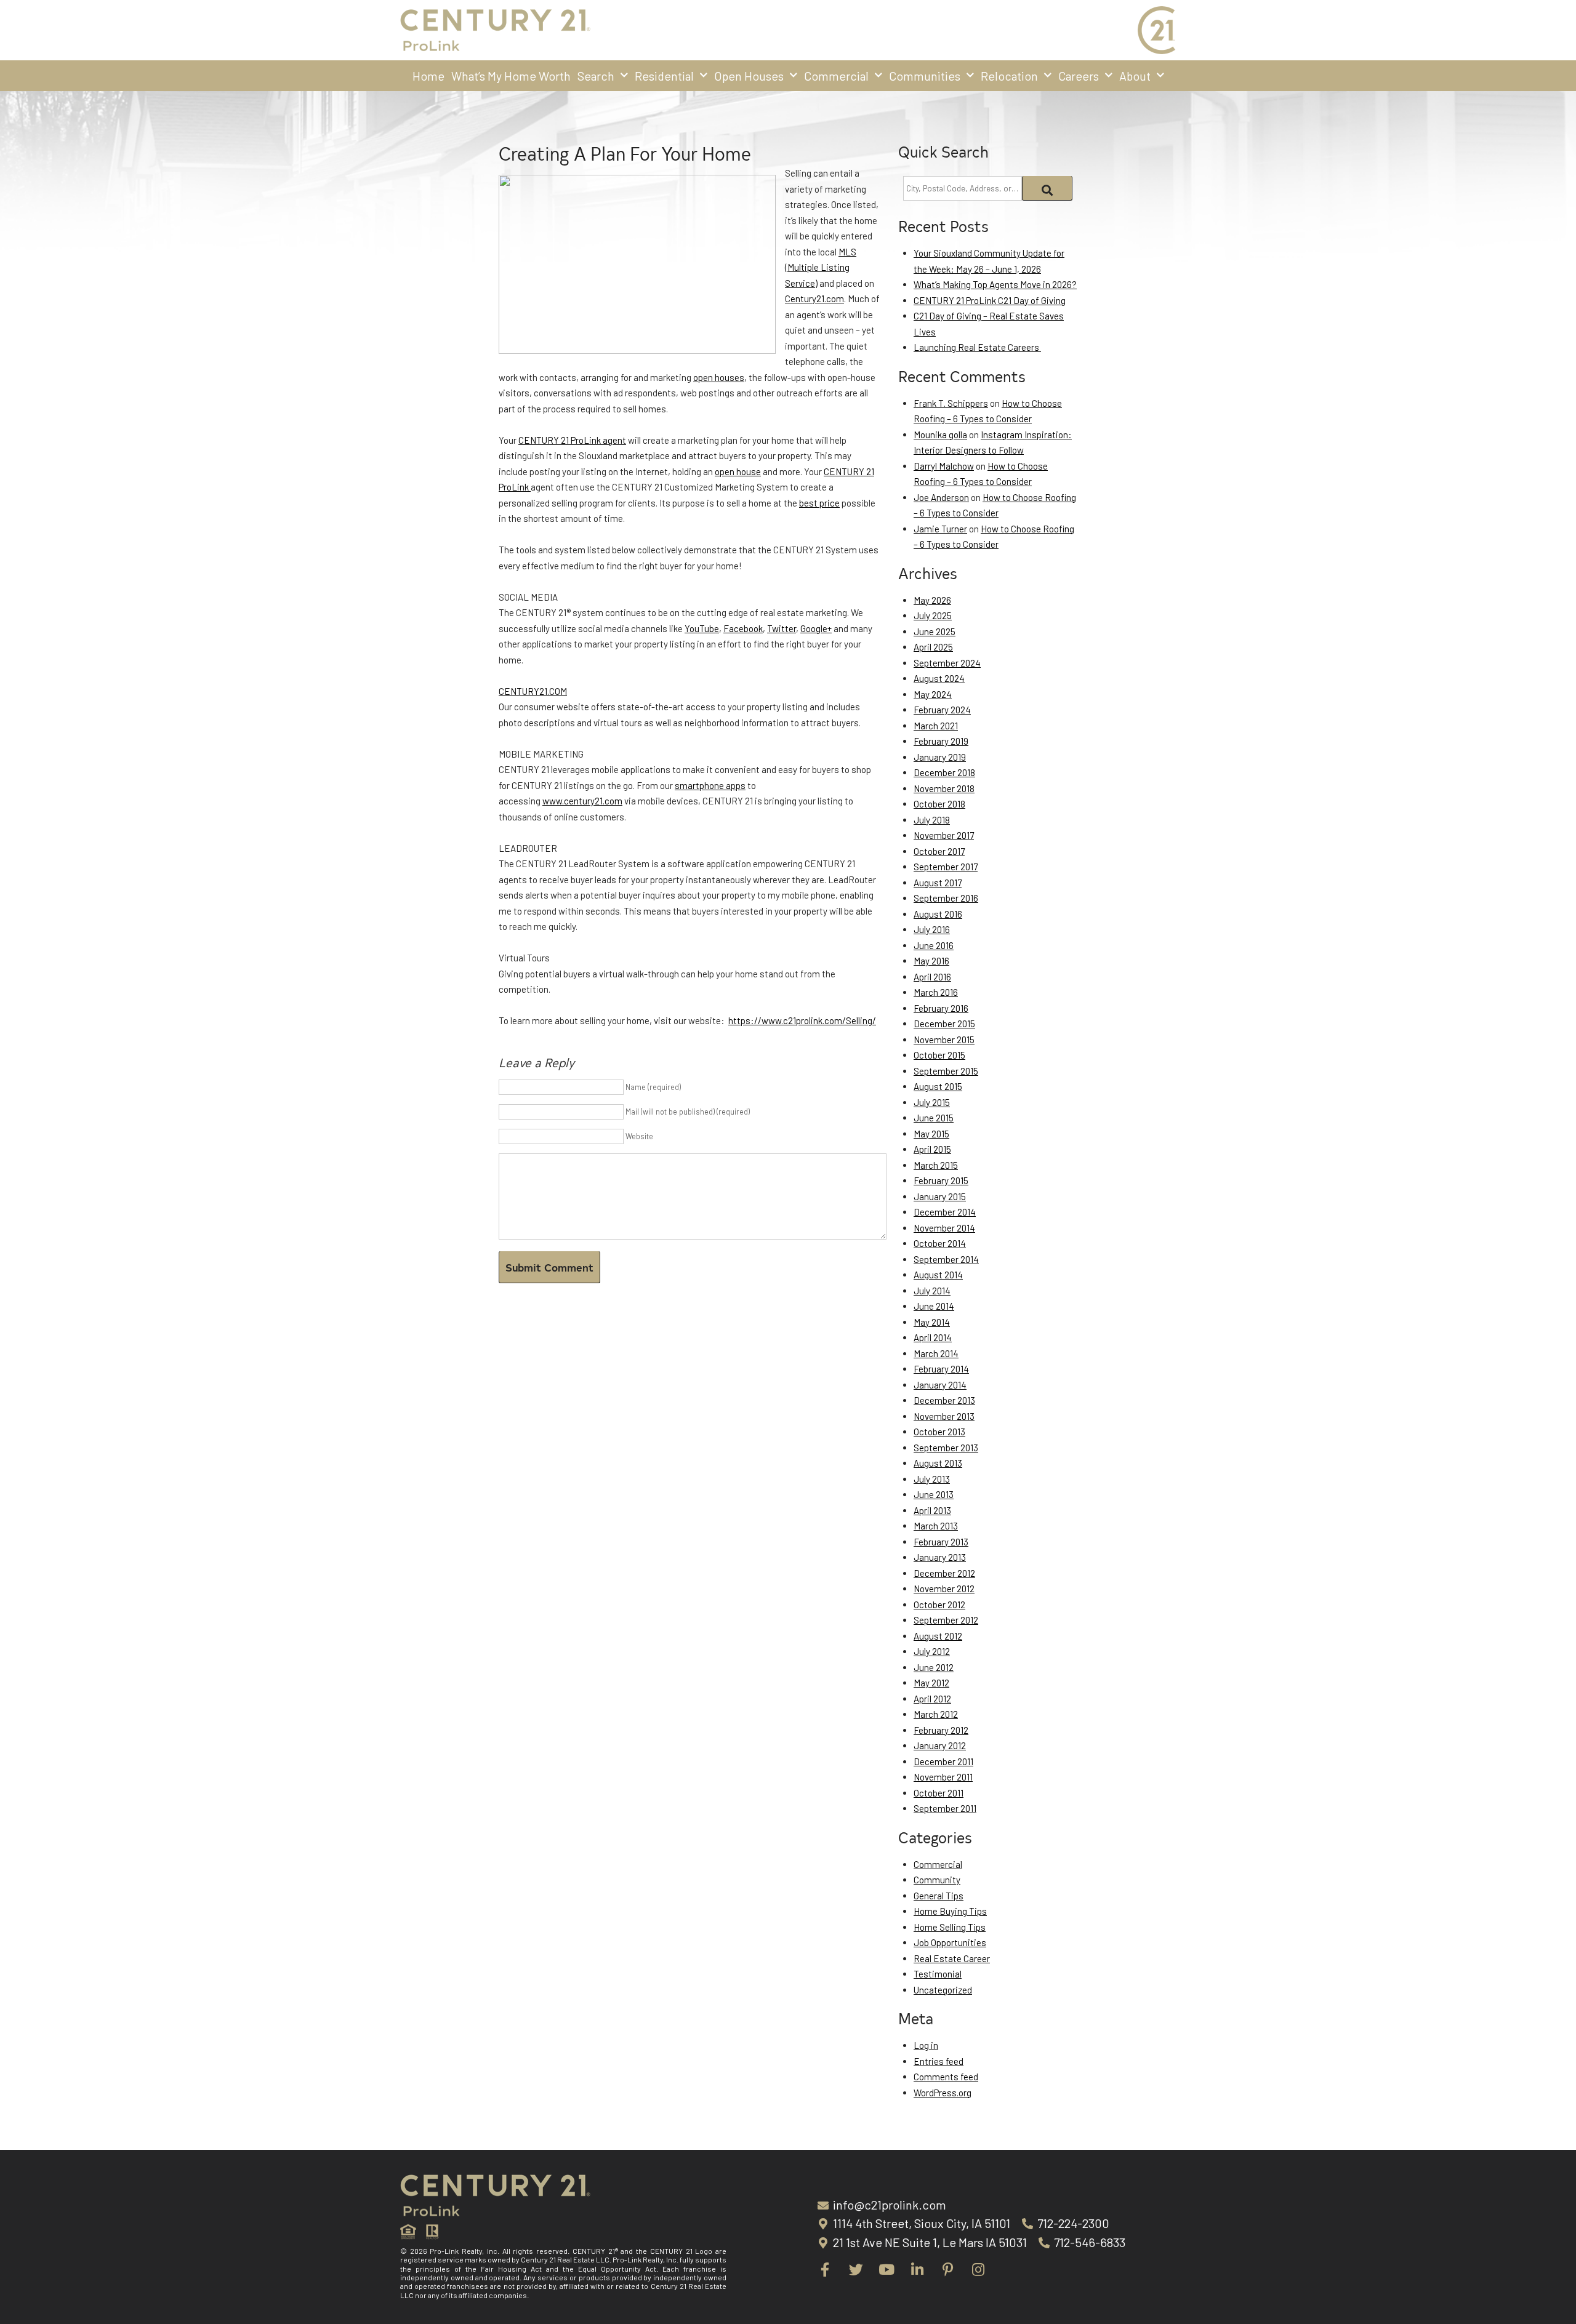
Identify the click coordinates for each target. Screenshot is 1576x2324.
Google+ (816, 628)
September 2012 (946, 1620)
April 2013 (932, 1510)
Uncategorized (943, 1990)
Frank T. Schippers (951, 403)
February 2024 (942, 710)
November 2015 (944, 1040)
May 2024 (933, 694)
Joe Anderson (941, 497)
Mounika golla (940, 435)
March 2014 (936, 1353)
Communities (925, 76)
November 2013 (944, 1416)
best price (819, 503)
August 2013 (938, 1463)
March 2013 (936, 1526)
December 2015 (944, 1024)
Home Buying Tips (950, 1911)
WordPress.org (943, 2093)
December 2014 (945, 1212)
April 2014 (933, 1337)
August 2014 (938, 1275)
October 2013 (939, 1432)
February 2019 (941, 741)
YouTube (702, 628)
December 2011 (943, 1761)
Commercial (836, 76)
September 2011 (945, 1808)
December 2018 (944, 772)
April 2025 (933, 647)
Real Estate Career (952, 1958)
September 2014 (946, 1259)
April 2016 (932, 977)
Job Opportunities (950, 1942)
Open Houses (749, 76)
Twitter (782, 628)
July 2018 (932, 820)
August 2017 (938, 883)
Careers (1079, 76)
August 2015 (938, 1086)
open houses (719, 377)
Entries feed (939, 2061)
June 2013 (934, 1494)
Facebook (743, 628)
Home (428, 76)
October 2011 (939, 1793)
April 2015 (932, 1149)
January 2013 (940, 1557)
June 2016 (934, 945)
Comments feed (946, 2077)
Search (596, 76)
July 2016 (932, 929)
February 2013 (941, 1542)
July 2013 (932, 1479)
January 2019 (940, 757)
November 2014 (944, 1228)
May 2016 (931, 961)
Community (937, 1880)
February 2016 (941, 1008)
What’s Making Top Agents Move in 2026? (995, 284)
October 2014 (940, 1243)
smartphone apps (710, 785)
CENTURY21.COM (533, 691)
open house (738, 471)
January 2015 (940, 1196)
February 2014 (941, 1369)
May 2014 (932, 1322)
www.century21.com (582, 801)
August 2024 (939, 678)
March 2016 (936, 992)
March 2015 (936, 1165)
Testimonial (938, 1974)
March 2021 (936, 726)
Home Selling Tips (950, 1927)
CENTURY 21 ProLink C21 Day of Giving (990, 300)
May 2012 (931, 1683)
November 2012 (944, 1589)
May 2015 (931, 1134)
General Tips (939, 1896)
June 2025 (935, 631)
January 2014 (940, 1385)
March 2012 (936, 1714)
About (1135, 76)
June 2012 (934, 1667)
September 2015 (946, 1071)
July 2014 (932, 1291)
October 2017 (939, 851)
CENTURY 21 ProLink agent (572, 440)
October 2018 (939, 804)
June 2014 (934, 1306)
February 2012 (941, 1730)
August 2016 (938, 914)
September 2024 (947, 663)
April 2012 (932, 1699)
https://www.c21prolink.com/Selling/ (802, 1020)
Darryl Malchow (944, 466)
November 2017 (944, 835)
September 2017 (946, 867)
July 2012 (932, 1651)
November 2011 (943, 1777)
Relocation (1009, 76)
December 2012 (944, 1573)
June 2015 (934, 1118)
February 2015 (941, 1180)
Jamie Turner (940, 529)
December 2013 (944, 1400)
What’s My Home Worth (511, 76)
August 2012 (938, 1636)
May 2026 (932, 600)
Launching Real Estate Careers (977, 347)
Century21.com (814, 299)
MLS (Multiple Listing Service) (821, 267)
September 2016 (946, 898)
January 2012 (940, 1745)
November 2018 (944, 788)
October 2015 (939, 1055)
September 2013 (946, 1448)
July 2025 (933, 615)
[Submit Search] (1047, 188)
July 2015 (932, 1102)
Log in (926, 2045)
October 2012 (939, 1605)
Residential (664, 76)
